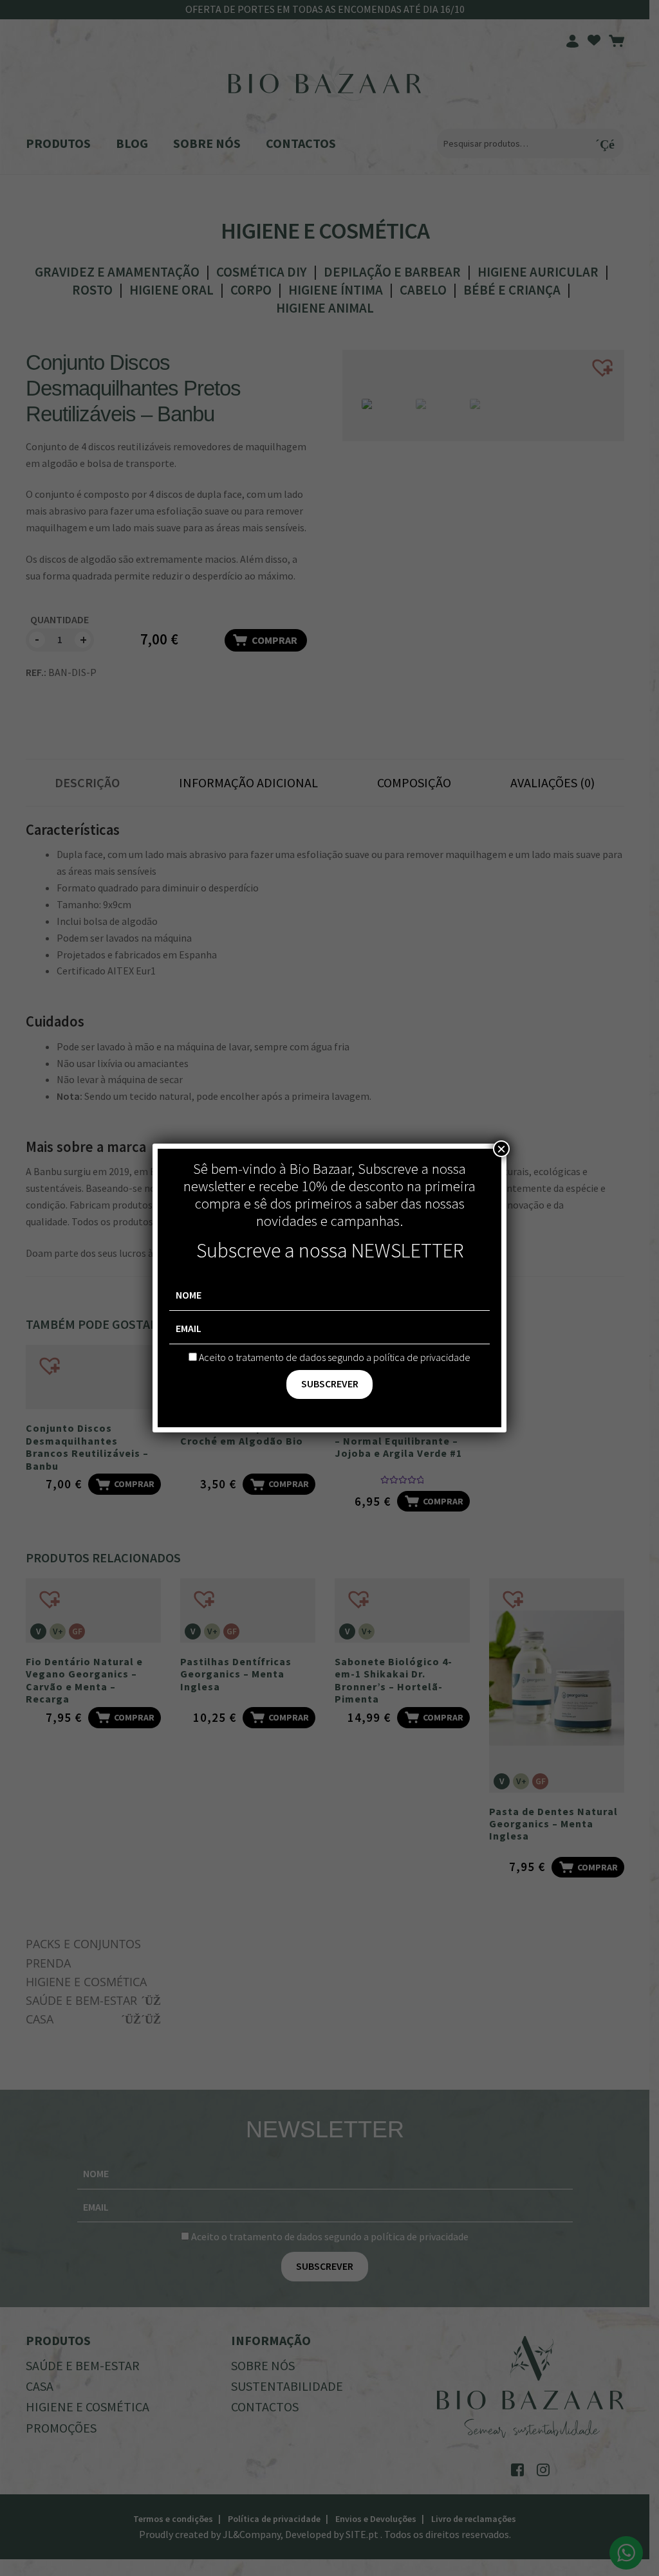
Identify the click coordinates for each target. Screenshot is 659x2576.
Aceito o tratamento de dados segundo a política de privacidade (335, 1357)
